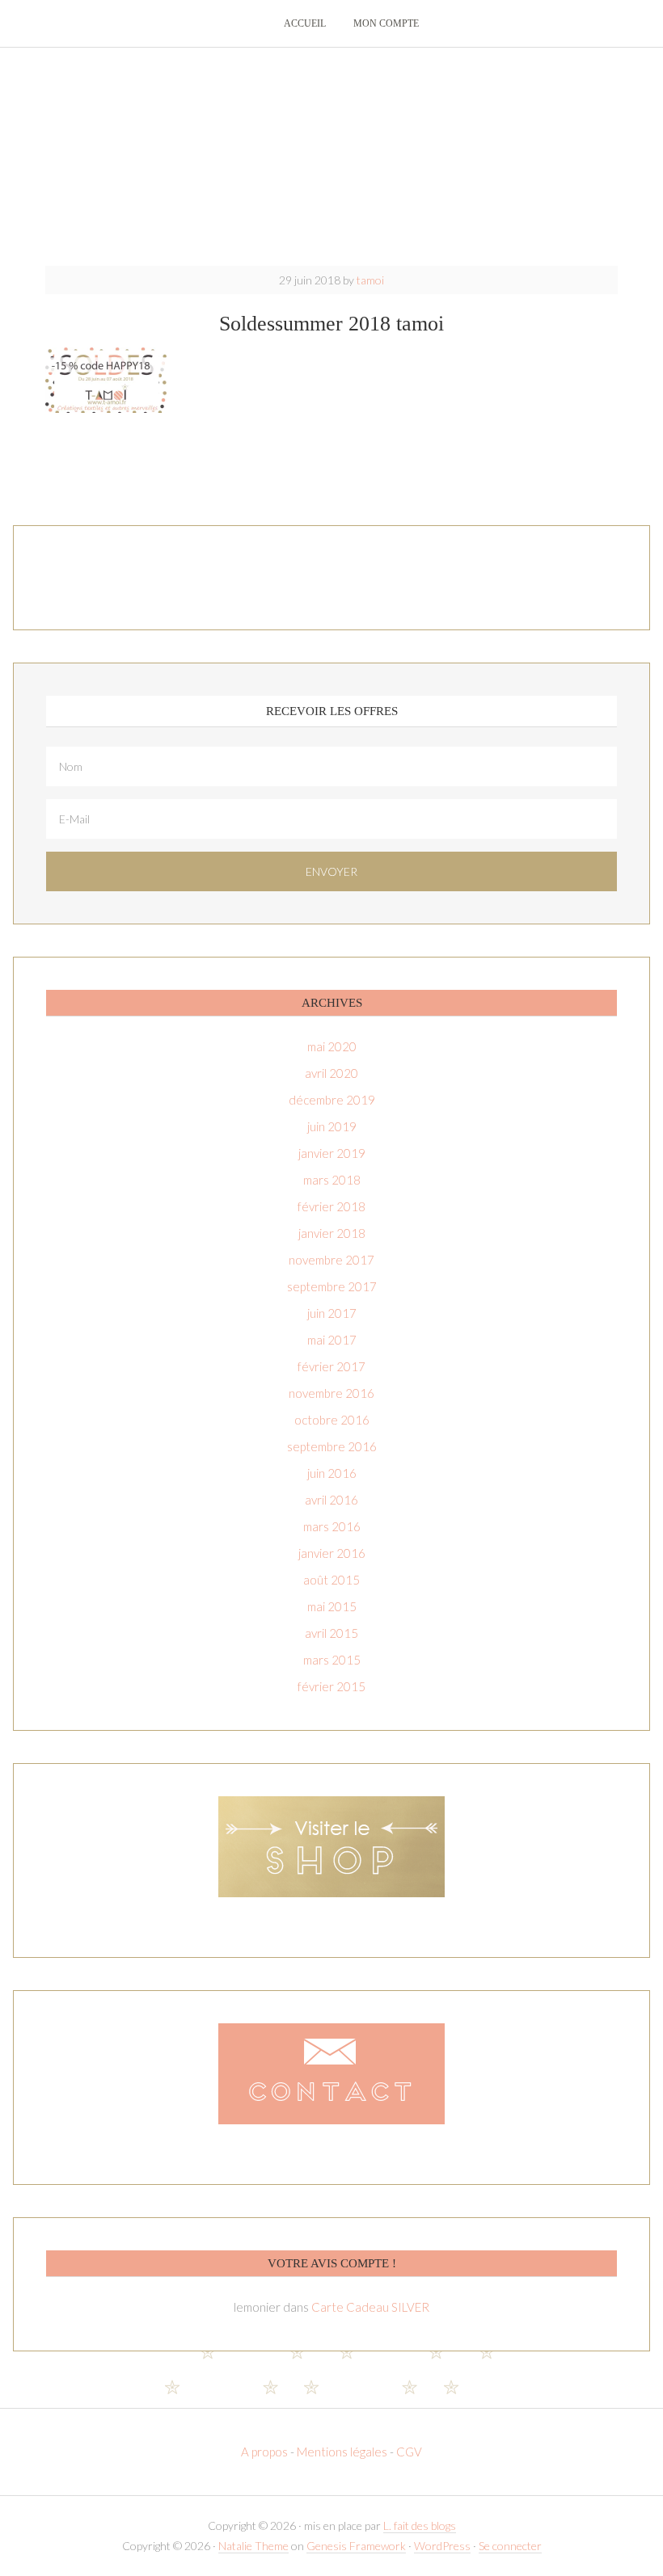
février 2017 (331, 1366)
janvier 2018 (332, 1233)
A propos (266, 2452)
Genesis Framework (356, 2546)
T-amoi (331, 154)
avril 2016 (331, 1500)
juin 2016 (332, 1473)
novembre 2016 (331, 1393)
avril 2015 (331, 1633)
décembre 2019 (332, 1100)
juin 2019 (332, 1126)
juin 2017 (332, 1313)
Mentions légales (342, 2452)
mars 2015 (332, 1660)
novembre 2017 (331, 1260)
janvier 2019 (332, 1153)
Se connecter (510, 2546)
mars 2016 (332, 1526)
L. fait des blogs (420, 2525)
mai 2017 (332, 1340)
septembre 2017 (332, 1286)
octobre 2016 (332, 1420)
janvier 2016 (332, 1553)
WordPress (442, 2546)
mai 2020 (332, 1046)
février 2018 (331, 1206)
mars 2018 (332, 1180)
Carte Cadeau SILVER (370, 2307)
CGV (409, 2452)
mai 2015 (332, 1606)
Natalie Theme (253, 2546)
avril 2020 (331, 1073)
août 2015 (331, 1580)
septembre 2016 (332, 1446)
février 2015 (331, 1686)
